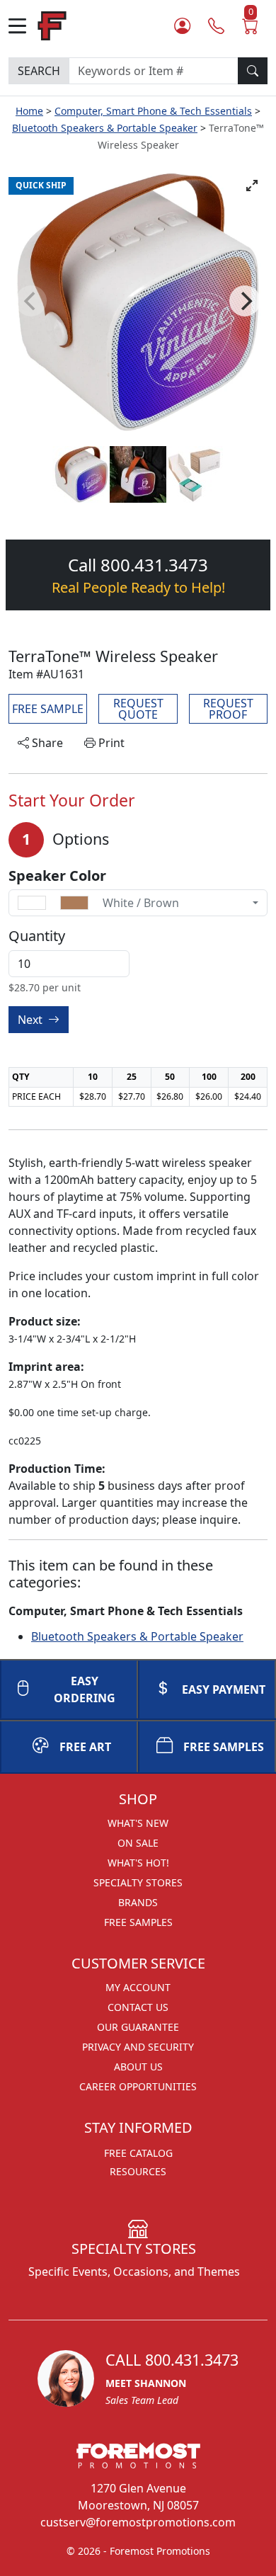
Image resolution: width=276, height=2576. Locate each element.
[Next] (245, 301)
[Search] (253, 71)
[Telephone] (216, 26)
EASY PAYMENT (224, 1689)
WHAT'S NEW (138, 1823)
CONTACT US (138, 2007)
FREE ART (85, 1747)
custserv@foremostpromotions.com (138, 2522)
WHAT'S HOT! (138, 1863)
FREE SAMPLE (48, 709)
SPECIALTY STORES (138, 1882)
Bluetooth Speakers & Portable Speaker (105, 128)
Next (31, 1020)
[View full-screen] (252, 186)
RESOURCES (138, 2171)
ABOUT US (138, 2067)
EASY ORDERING (85, 1689)
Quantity (37, 936)
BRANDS (138, 1902)
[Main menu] (23, 26)
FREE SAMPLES (224, 1747)
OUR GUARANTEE (138, 2027)
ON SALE (138, 1843)
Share (46, 743)
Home (29, 111)
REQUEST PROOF (228, 709)
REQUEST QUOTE (138, 709)
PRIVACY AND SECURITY (138, 2047)
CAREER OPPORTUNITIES (138, 2086)
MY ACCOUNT (138, 1987)
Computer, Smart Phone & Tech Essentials (153, 111)
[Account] (182, 26)
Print (110, 743)
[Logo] (52, 24)
